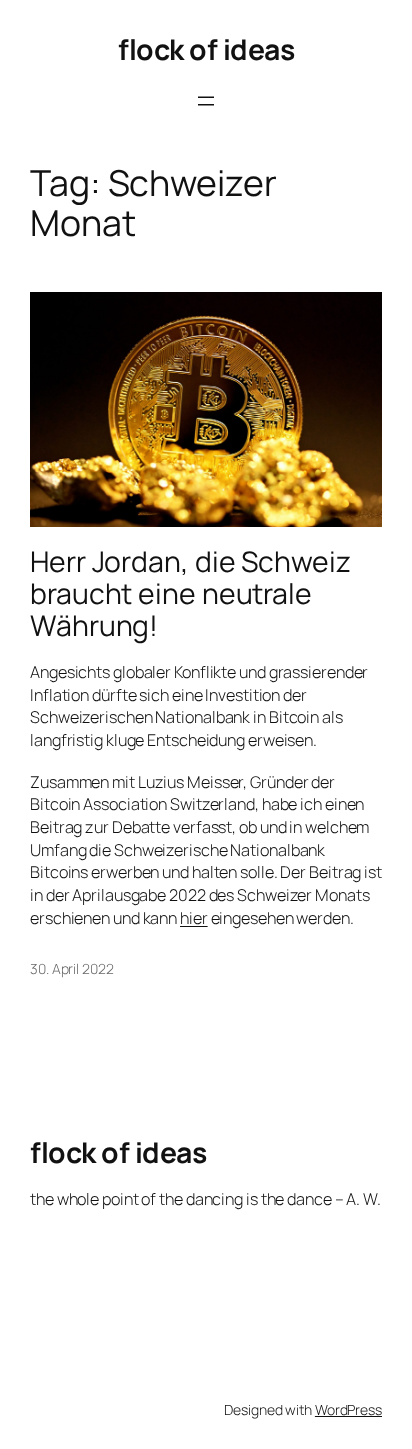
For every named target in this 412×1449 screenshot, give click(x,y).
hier (194, 918)
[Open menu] (206, 101)
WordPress (348, 1409)
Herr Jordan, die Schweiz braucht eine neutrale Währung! (190, 594)
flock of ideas (206, 49)
